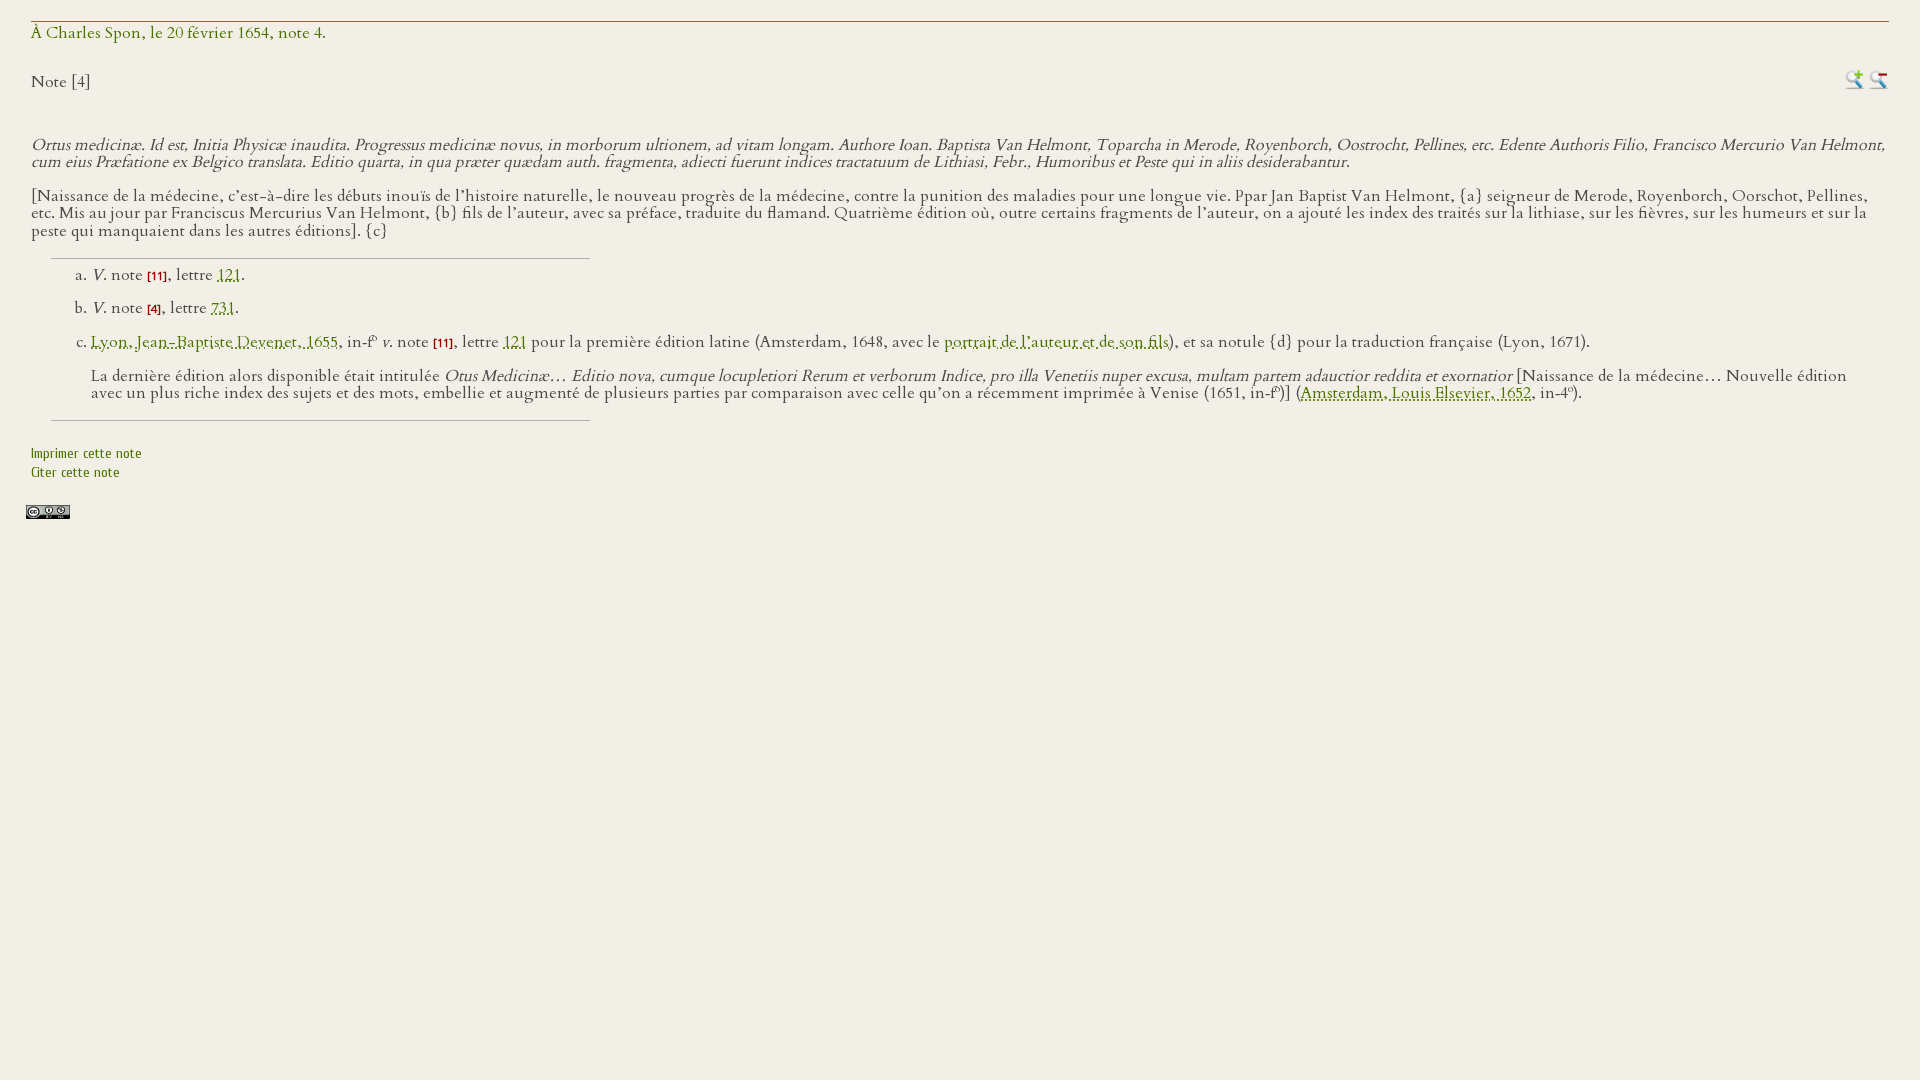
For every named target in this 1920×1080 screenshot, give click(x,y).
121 (229, 275)
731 (223, 308)
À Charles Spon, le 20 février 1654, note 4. (178, 33)
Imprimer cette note (86, 453)
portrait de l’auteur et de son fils (1056, 342)
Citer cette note (75, 472)
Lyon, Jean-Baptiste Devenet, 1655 (214, 342)
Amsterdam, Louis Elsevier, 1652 (1416, 394)
